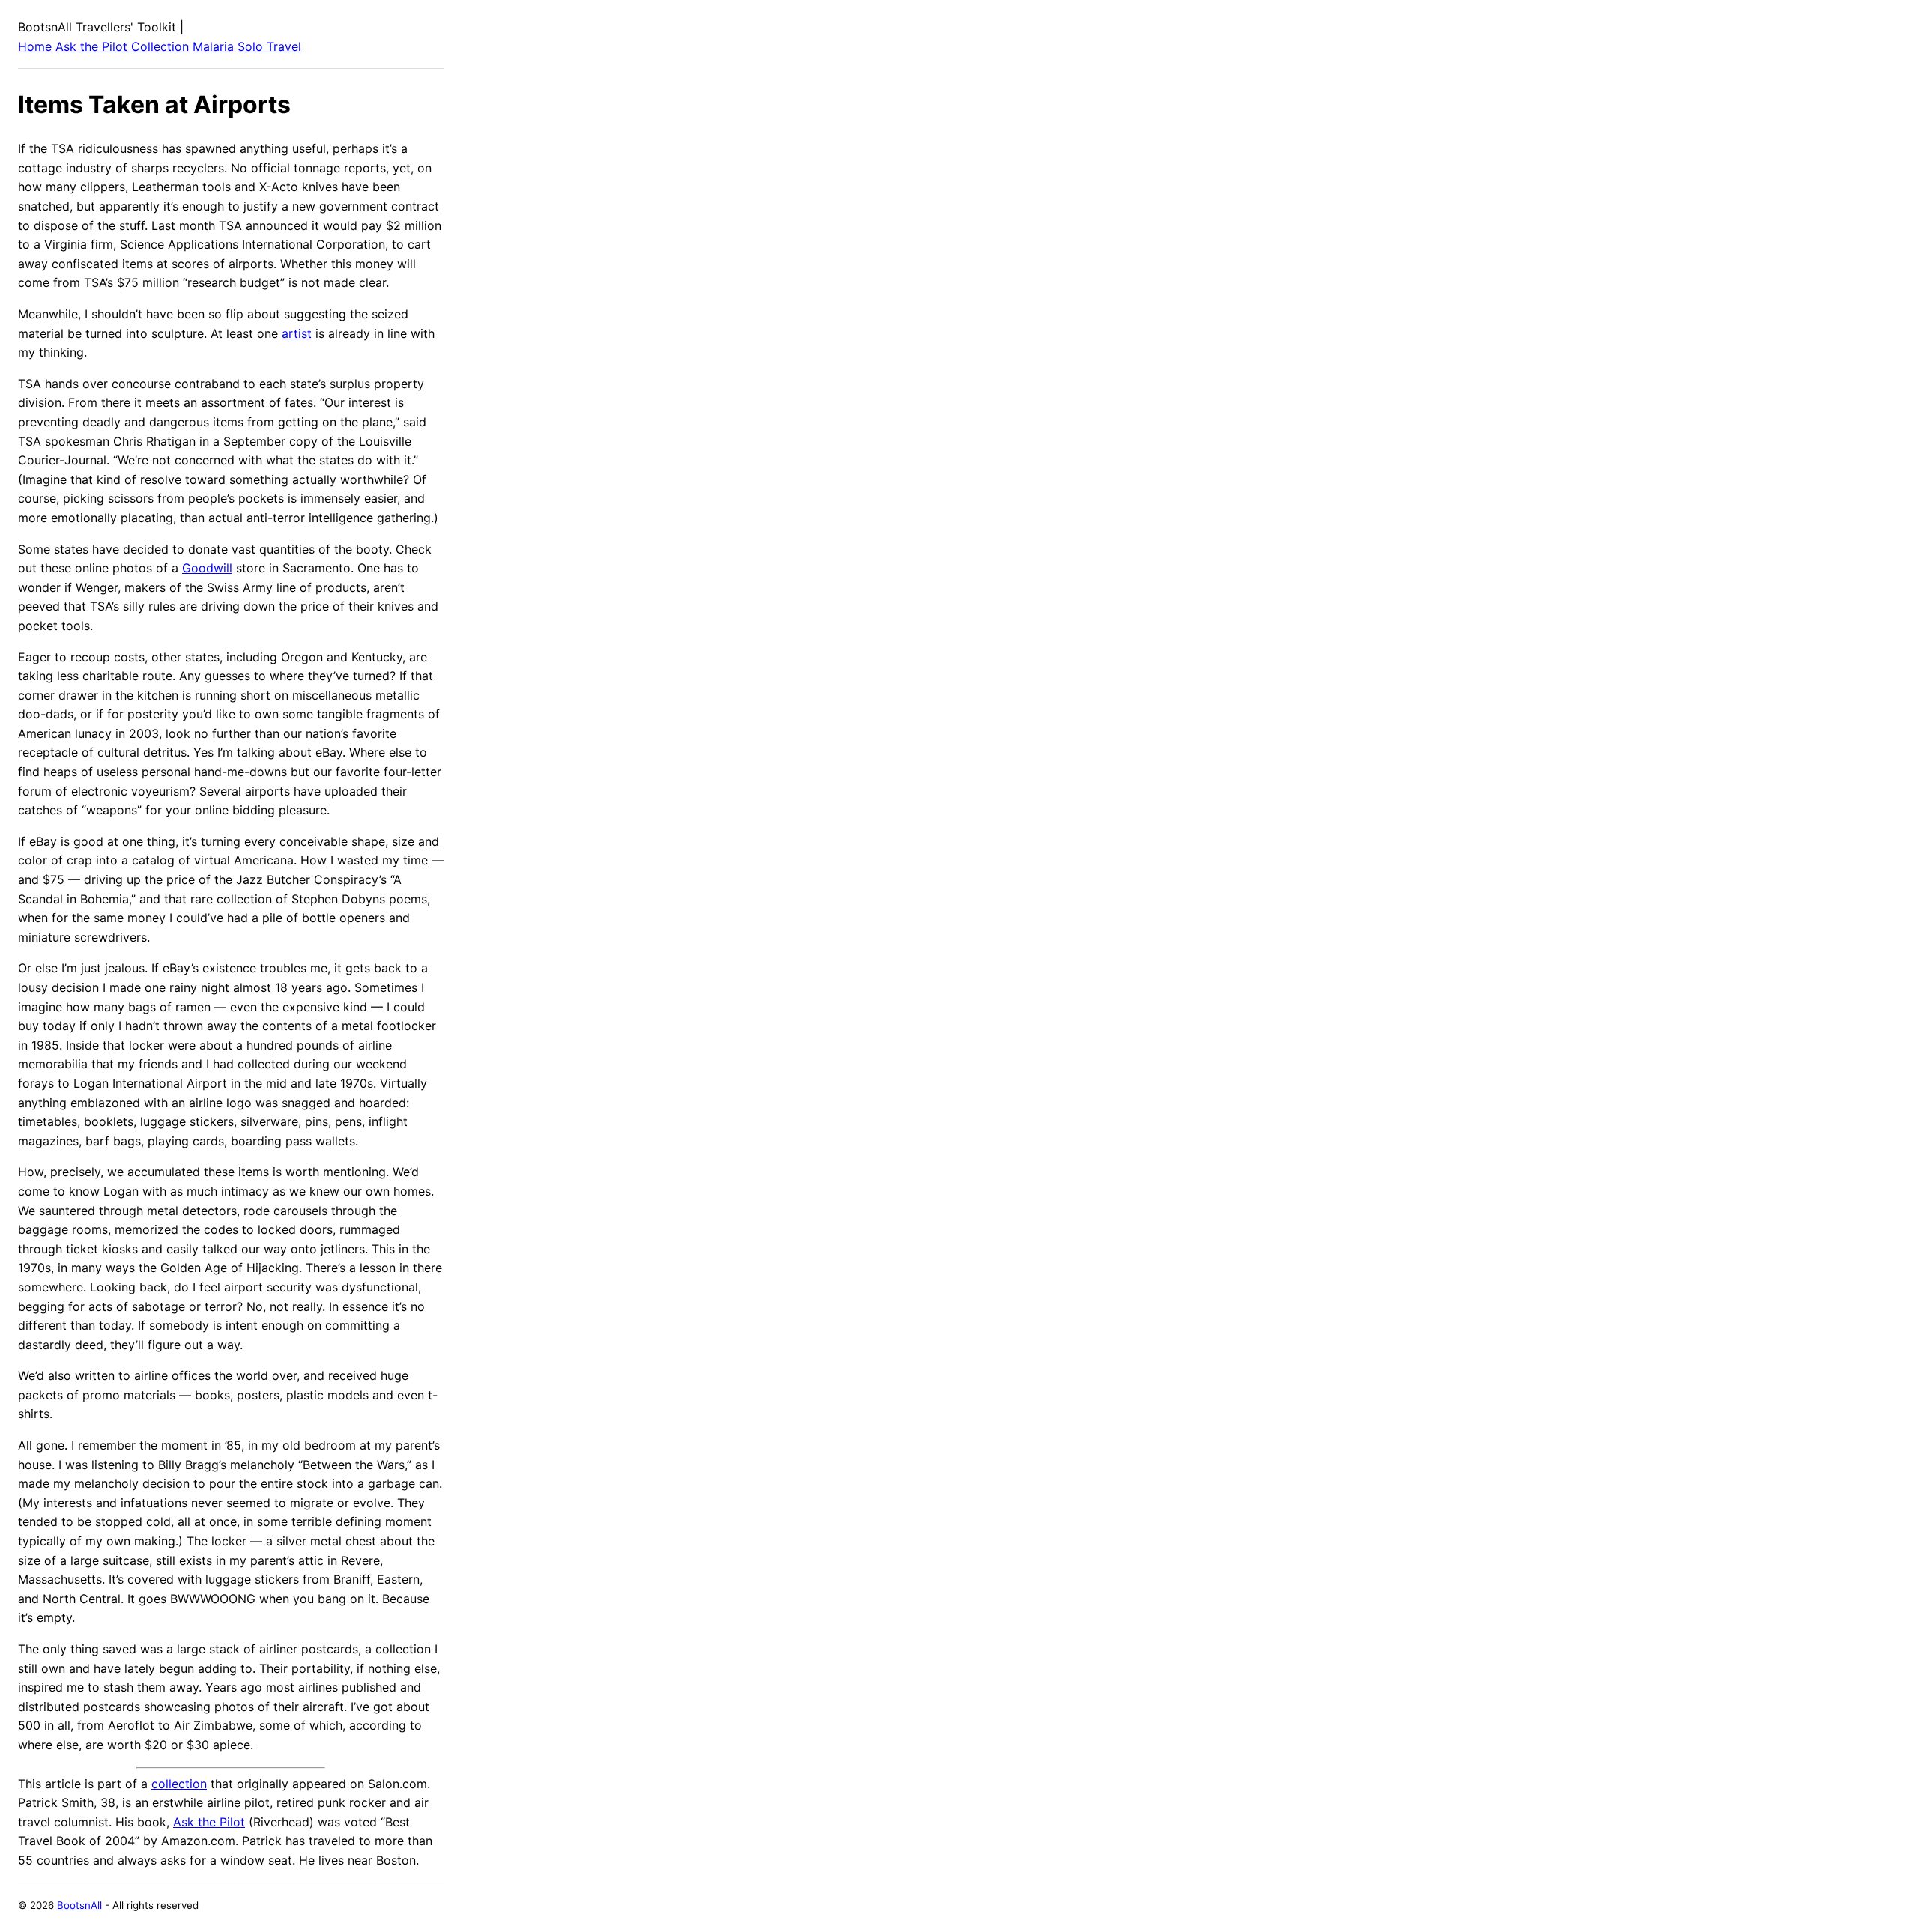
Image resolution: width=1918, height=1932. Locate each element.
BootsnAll (79, 1905)
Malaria (213, 46)
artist (297, 333)
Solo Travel (269, 46)
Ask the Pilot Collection (122, 46)
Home (35, 46)
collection (179, 1784)
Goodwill (207, 568)
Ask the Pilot (209, 1822)
